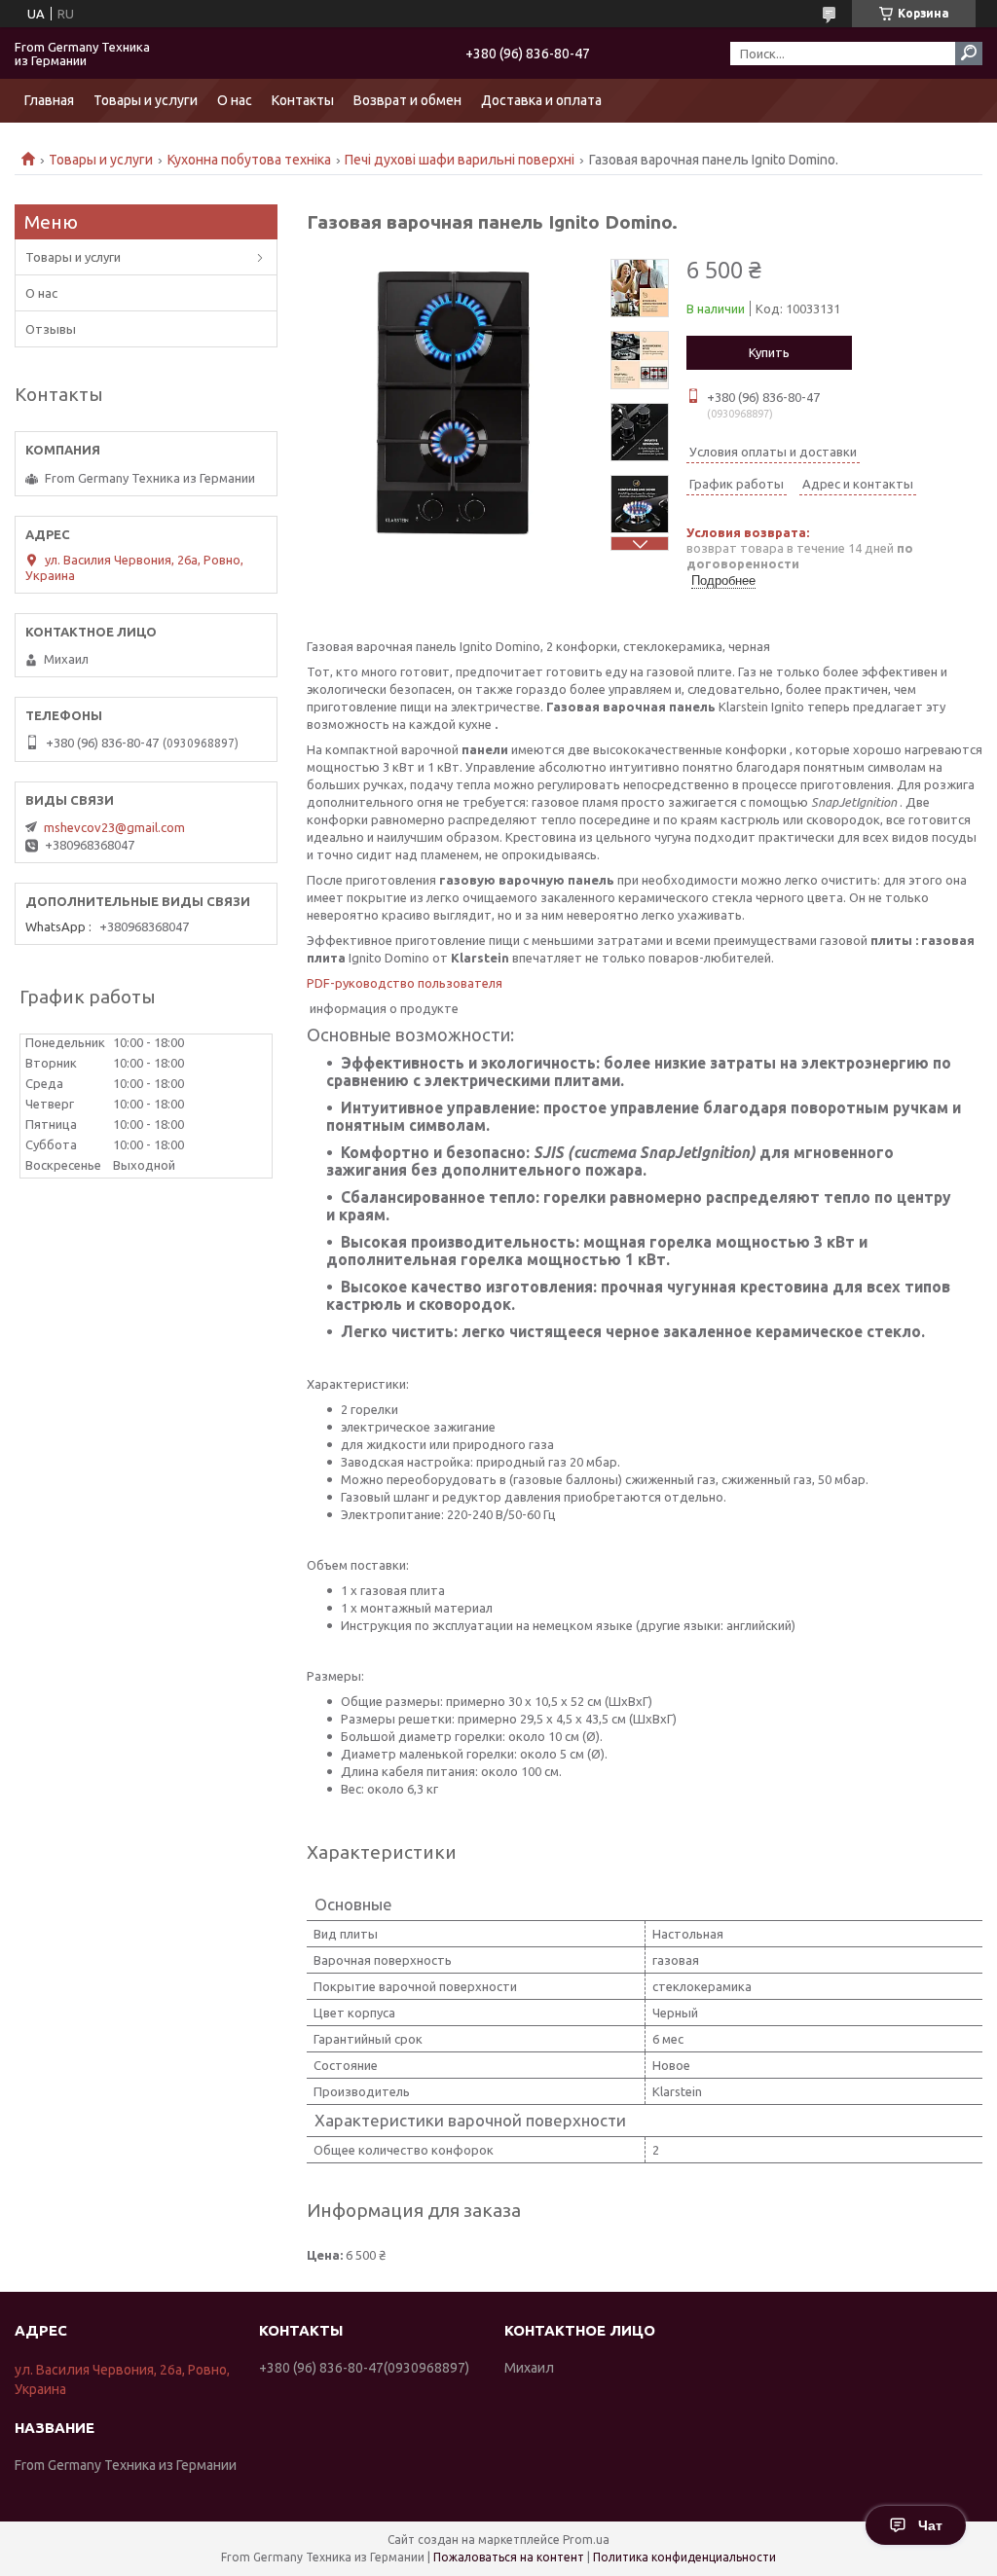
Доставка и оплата (541, 100)
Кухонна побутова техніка (249, 160)
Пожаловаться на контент (509, 2557)
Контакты (303, 100)
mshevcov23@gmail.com (114, 827)
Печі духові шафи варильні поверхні (460, 160)
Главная (49, 100)
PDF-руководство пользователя (405, 983)
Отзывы (51, 329)
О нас (235, 100)
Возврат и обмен (407, 100)
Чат (930, 2525)
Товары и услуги (146, 100)
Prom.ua (586, 2540)
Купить (769, 352)
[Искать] (969, 54)
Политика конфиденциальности (684, 2557)
